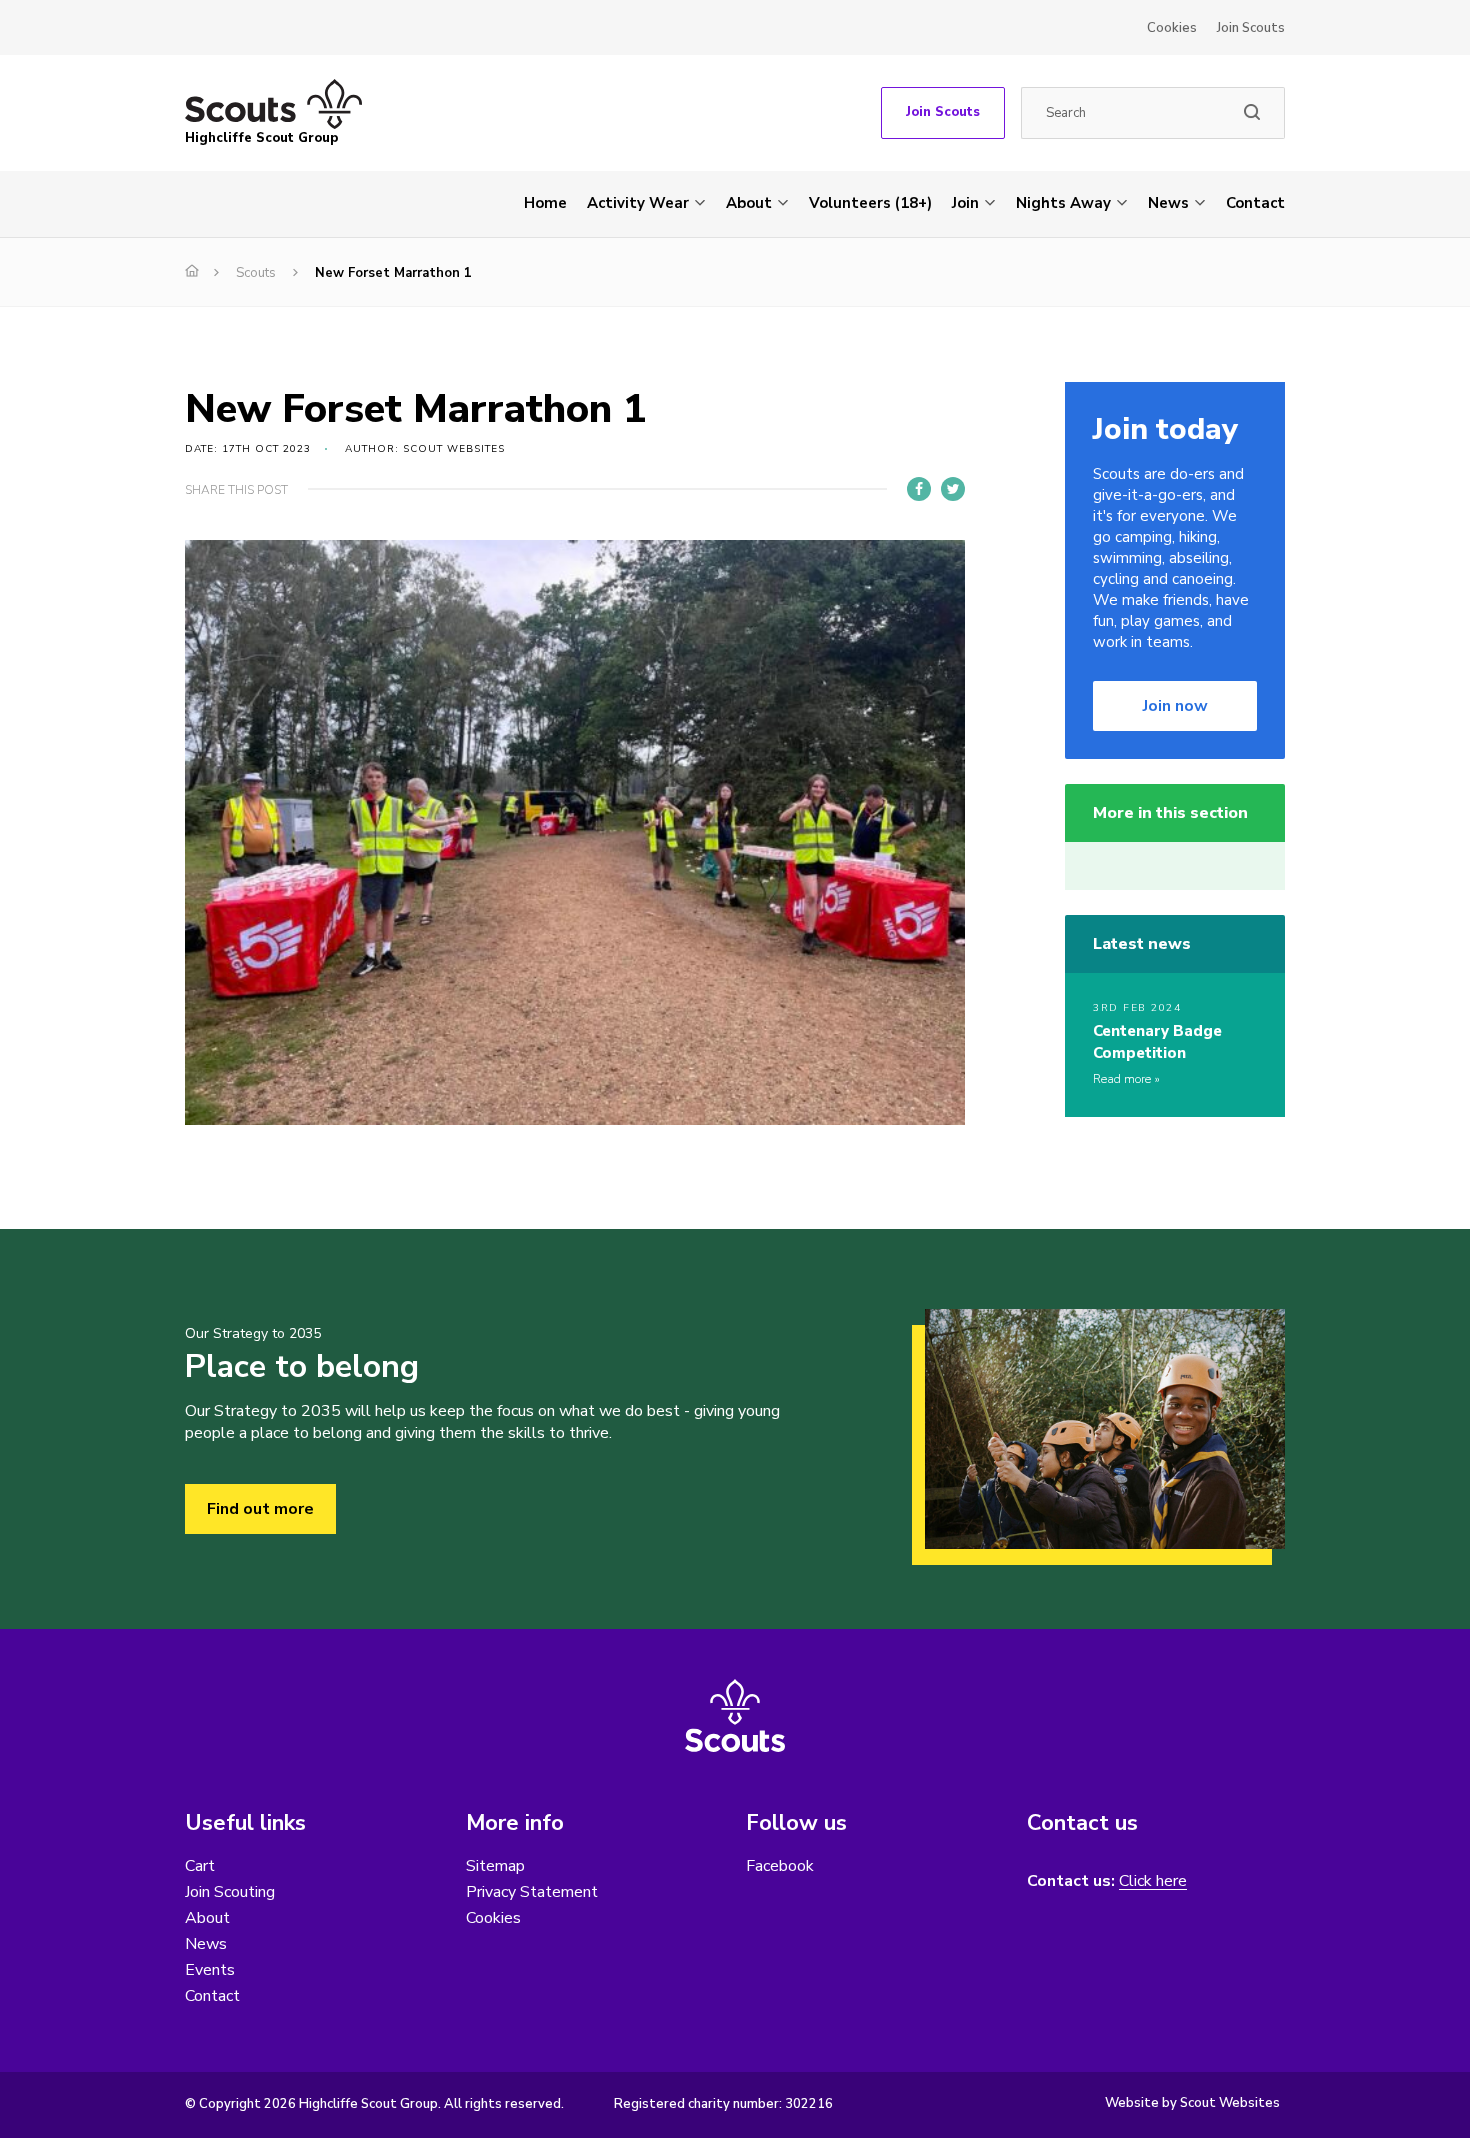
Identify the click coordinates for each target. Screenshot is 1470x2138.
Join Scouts (1251, 28)
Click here (1153, 1881)
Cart (200, 1866)
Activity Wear (638, 203)
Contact (1255, 203)
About (749, 203)
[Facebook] (919, 489)
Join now (1175, 706)
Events (210, 1970)
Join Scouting (230, 1892)
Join (965, 203)
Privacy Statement (532, 1892)
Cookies (1172, 28)
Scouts (256, 273)
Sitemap (495, 1866)
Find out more (260, 1509)
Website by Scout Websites (1192, 2103)
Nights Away (1063, 203)
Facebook (780, 1866)
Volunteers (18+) (870, 203)
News (1168, 203)
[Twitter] (953, 489)
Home (545, 203)
